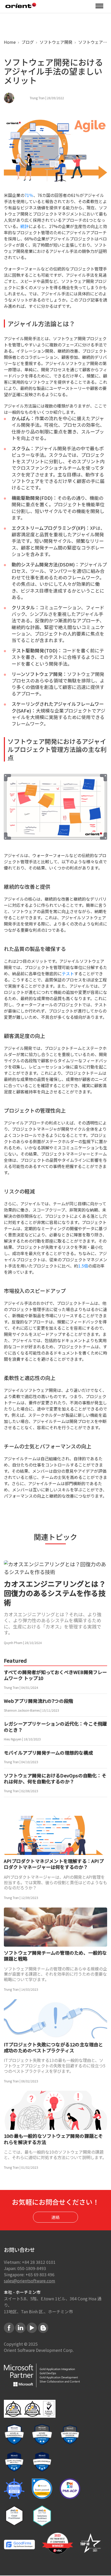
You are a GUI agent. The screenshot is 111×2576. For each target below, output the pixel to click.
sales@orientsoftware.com (30, 2281)
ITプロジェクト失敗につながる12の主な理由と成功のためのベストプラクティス (54, 2048)
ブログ (27, 42)
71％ (29, 195)
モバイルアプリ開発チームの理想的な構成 (48, 1753)
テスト (68, 973)
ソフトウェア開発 (55, 42)
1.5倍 (83, 1266)
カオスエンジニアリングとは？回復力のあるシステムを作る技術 (55, 1593)
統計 (25, 226)
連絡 (55, 2217)
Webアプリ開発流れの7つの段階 (38, 1701)
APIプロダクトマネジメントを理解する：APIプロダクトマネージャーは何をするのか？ (54, 1864)
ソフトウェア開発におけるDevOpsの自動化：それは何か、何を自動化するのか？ (55, 1779)
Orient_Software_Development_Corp (21, 5)
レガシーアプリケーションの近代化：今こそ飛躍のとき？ (55, 1727)
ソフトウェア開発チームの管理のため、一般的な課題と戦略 (55, 1956)
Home (10, 42)
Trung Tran (37, 98)
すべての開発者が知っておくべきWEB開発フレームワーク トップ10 (55, 1675)
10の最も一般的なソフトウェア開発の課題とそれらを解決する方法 (53, 2139)
